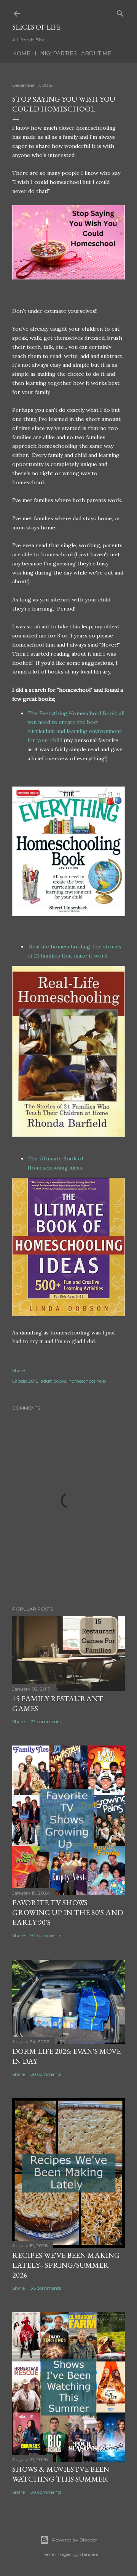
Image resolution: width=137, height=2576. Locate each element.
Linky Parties (56, 53)
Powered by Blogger (75, 2540)
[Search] (120, 12)
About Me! (97, 53)
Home (21, 53)
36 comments (46, 2288)
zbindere (89, 2554)
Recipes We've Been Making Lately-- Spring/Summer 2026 (66, 2265)
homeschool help (87, 1381)
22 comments (46, 1721)
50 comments (46, 2074)
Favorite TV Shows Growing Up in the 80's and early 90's (68, 1912)
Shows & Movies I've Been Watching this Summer (61, 2474)
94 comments (46, 1935)
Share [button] (18, 1370)
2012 (33, 1381)
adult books (53, 1381)
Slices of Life (36, 27)
